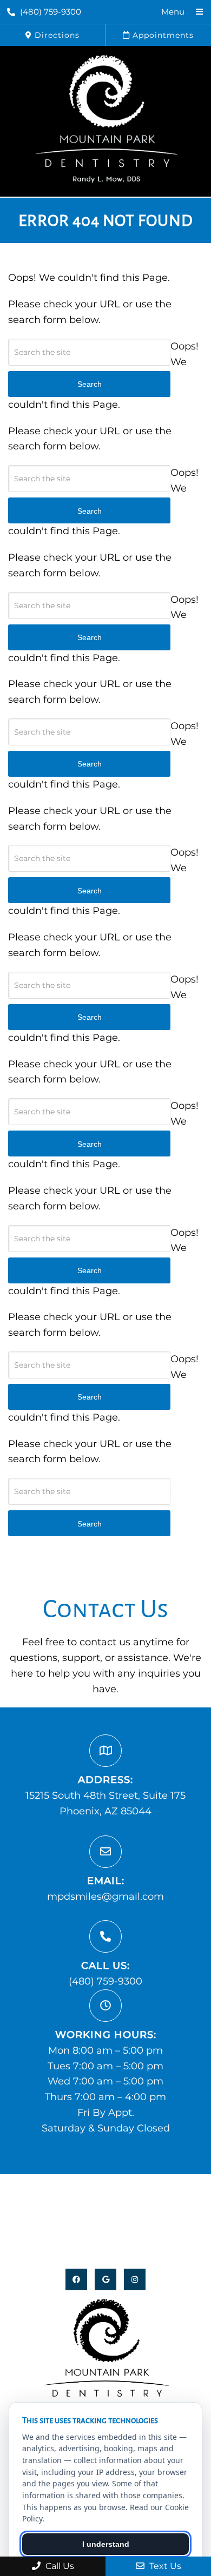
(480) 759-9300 (51, 12)
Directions (56, 35)
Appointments (162, 35)
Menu (173, 12)
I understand (106, 2544)
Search (90, 1524)
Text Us (164, 2566)
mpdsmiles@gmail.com (105, 1896)
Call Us (59, 2566)
